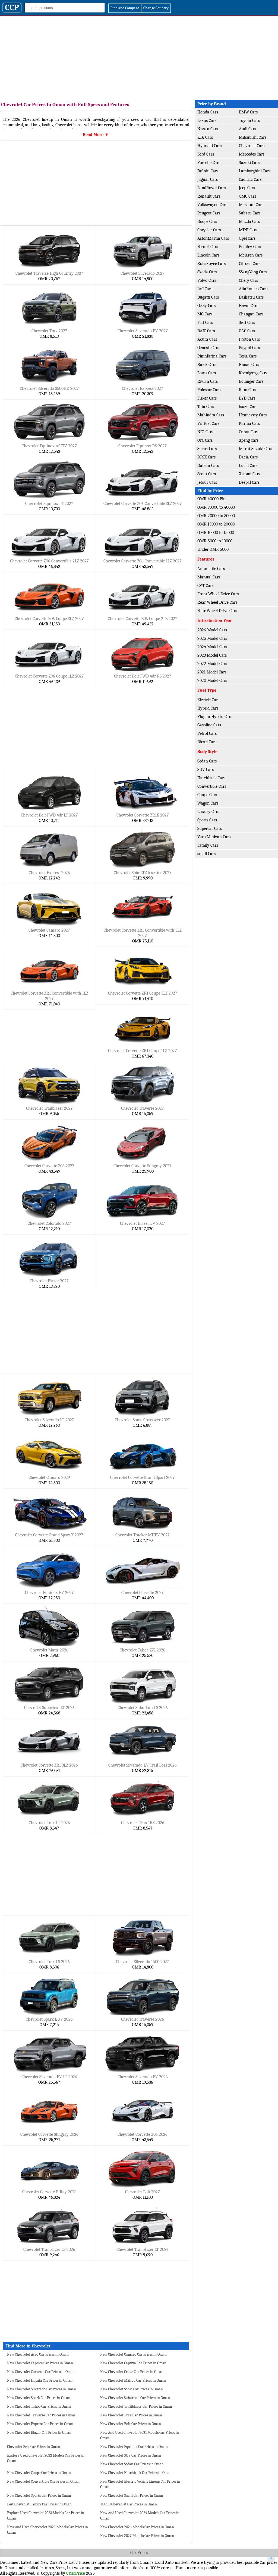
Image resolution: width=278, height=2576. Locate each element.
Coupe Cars (207, 795)
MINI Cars (248, 230)
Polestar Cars (209, 390)
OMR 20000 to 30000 (216, 516)
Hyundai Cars (209, 146)
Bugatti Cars (208, 297)
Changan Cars (251, 314)
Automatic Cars (211, 569)
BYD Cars (247, 398)
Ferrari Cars (208, 247)
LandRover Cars (211, 188)
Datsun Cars (208, 466)
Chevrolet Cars (252, 146)
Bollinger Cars (251, 381)
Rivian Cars (208, 381)
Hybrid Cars (208, 708)
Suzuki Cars (249, 163)
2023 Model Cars (212, 655)
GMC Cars (247, 196)
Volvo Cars (207, 280)
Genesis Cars (208, 348)
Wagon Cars (208, 803)
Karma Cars (249, 423)
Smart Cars (207, 449)
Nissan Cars (208, 129)
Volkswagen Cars (212, 205)
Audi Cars (247, 129)
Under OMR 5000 (213, 549)
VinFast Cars (208, 423)
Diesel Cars (207, 742)
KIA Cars (205, 137)
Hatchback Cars (211, 778)
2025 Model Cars (212, 638)
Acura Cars (207, 339)
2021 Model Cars (212, 672)
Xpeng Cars (249, 440)
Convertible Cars (212, 786)
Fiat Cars (205, 322)
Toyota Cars (249, 121)
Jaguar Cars (208, 179)
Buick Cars (207, 365)
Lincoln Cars (208, 255)
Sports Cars (207, 820)
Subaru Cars (250, 213)
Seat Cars (247, 322)
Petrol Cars (207, 733)
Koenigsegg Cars (253, 373)
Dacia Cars (248, 457)
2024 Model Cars (212, 647)
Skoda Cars (207, 272)
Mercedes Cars (252, 154)
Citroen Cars (250, 264)
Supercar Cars (210, 828)
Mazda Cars (249, 221)
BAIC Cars (206, 331)
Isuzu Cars (248, 407)
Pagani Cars (249, 348)
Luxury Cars (208, 812)
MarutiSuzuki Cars (255, 449)
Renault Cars (209, 196)
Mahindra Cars (211, 415)
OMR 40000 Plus (212, 499)
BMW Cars (248, 112)
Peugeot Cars (209, 213)
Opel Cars (247, 238)
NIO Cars (205, 432)
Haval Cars (249, 306)
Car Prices (139, 2553)
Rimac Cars (249, 365)
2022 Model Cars (212, 664)
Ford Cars (206, 154)
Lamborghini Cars (255, 171)
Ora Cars (205, 440)
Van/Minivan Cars (214, 837)
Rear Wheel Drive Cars (217, 602)
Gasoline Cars (209, 725)
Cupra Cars (249, 432)
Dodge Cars (207, 221)
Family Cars (208, 845)
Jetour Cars (207, 482)
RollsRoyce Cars (211, 264)
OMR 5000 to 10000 (215, 541)
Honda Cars (208, 112)
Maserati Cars (251, 205)
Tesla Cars (248, 356)
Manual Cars (209, 577)
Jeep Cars (247, 188)
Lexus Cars (207, 121)
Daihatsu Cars (251, 297)
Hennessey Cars (253, 415)
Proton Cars (249, 339)
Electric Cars (208, 700)
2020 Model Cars (212, 681)
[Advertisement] (139, 56)
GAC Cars (247, 331)
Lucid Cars (248, 466)
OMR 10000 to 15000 (216, 533)
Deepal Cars (249, 482)
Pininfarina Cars (212, 356)
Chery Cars (248, 280)
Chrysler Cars (209, 230)
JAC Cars (205, 289)
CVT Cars (205, 586)
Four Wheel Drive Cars (217, 611)
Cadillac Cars (250, 179)
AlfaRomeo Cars (253, 289)
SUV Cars (206, 770)
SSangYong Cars (253, 272)
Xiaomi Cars (249, 474)
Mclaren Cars (251, 255)
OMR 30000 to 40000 (216, 507)
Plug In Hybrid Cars (215, 717)
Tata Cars (206, 407)
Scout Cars (207, 474)
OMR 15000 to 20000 (216, 524)
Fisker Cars (207, 398)
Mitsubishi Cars (253, 137)
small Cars (206, 854)
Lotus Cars (207, 373)
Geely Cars (206, 306)
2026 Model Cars (212, 630)
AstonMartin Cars (213, 238)
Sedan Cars (207, 761)
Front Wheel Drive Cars (218, 594)
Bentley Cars (250, 247)
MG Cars (205, 314)
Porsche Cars (209, 163)
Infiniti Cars (208, 171)
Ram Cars (247, 390)
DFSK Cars (206, 457)
